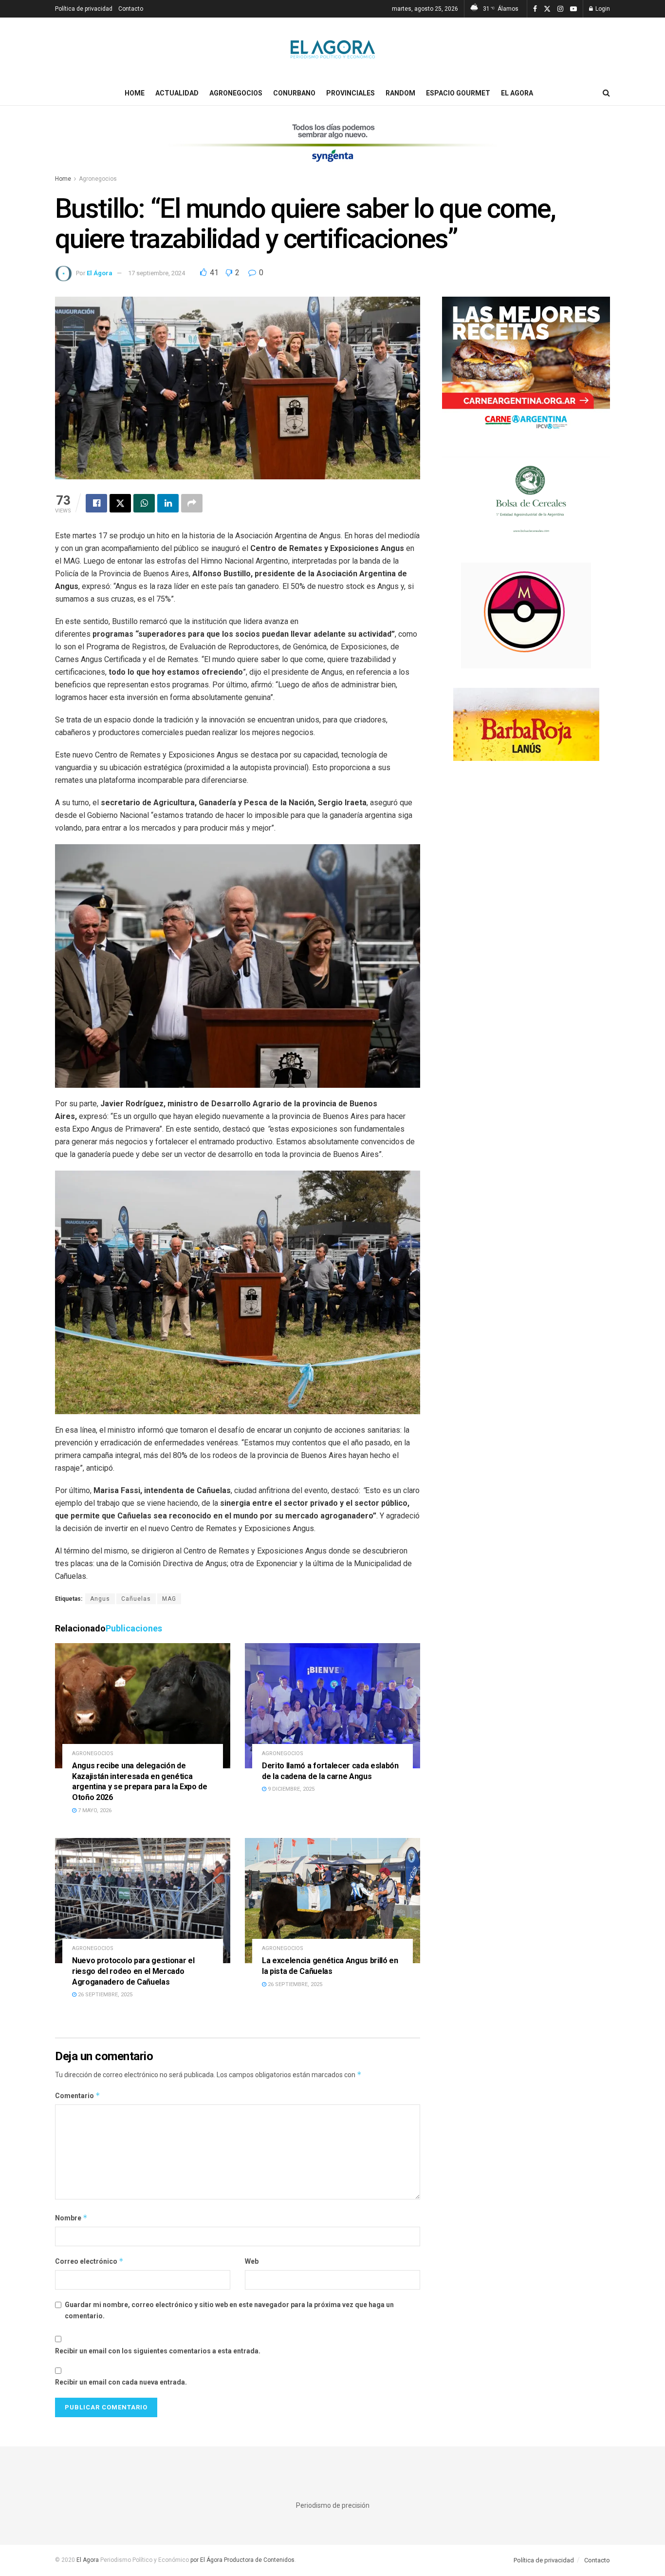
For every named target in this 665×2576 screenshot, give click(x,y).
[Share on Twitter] (120, 503)
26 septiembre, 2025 (104, 1995)
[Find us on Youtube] (573, 9)
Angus (100, 1599)
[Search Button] (606, 93)
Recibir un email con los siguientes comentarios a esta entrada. (158, 2351)
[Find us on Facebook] (535, 9)
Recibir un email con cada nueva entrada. (121, 2382)
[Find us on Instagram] (560, 9)
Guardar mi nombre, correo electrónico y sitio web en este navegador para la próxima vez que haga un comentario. (229, 2310)
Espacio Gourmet (458, 93)
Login (602, 9)
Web (252, 2261)
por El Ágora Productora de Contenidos (242, 2560)
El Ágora (100, 273)
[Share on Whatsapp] (144, 503)
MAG (169, 1599)
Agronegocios (236, 93)
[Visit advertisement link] (332, 149)
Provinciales (351, 93)
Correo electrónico (89, 2261)
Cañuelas (136, 1599)
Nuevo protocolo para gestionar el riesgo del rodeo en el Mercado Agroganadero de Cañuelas (133, 1971)
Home (135, 93)
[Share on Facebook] (96, 503)
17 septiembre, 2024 (157, 273)
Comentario (78, 2095)
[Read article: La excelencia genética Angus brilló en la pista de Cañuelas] (332, 1901)
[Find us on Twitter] (547, 9)
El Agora (517, 93)
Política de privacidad (84, 9)
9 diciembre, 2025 (290, 1789)
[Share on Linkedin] (168, 503)
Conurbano (294, 93)
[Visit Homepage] (333, 49)
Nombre (71, 2218)
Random (400, 93)
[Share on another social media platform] (192, 503)
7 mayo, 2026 (94, 1810)
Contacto (131, 9)
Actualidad (177, 93)
